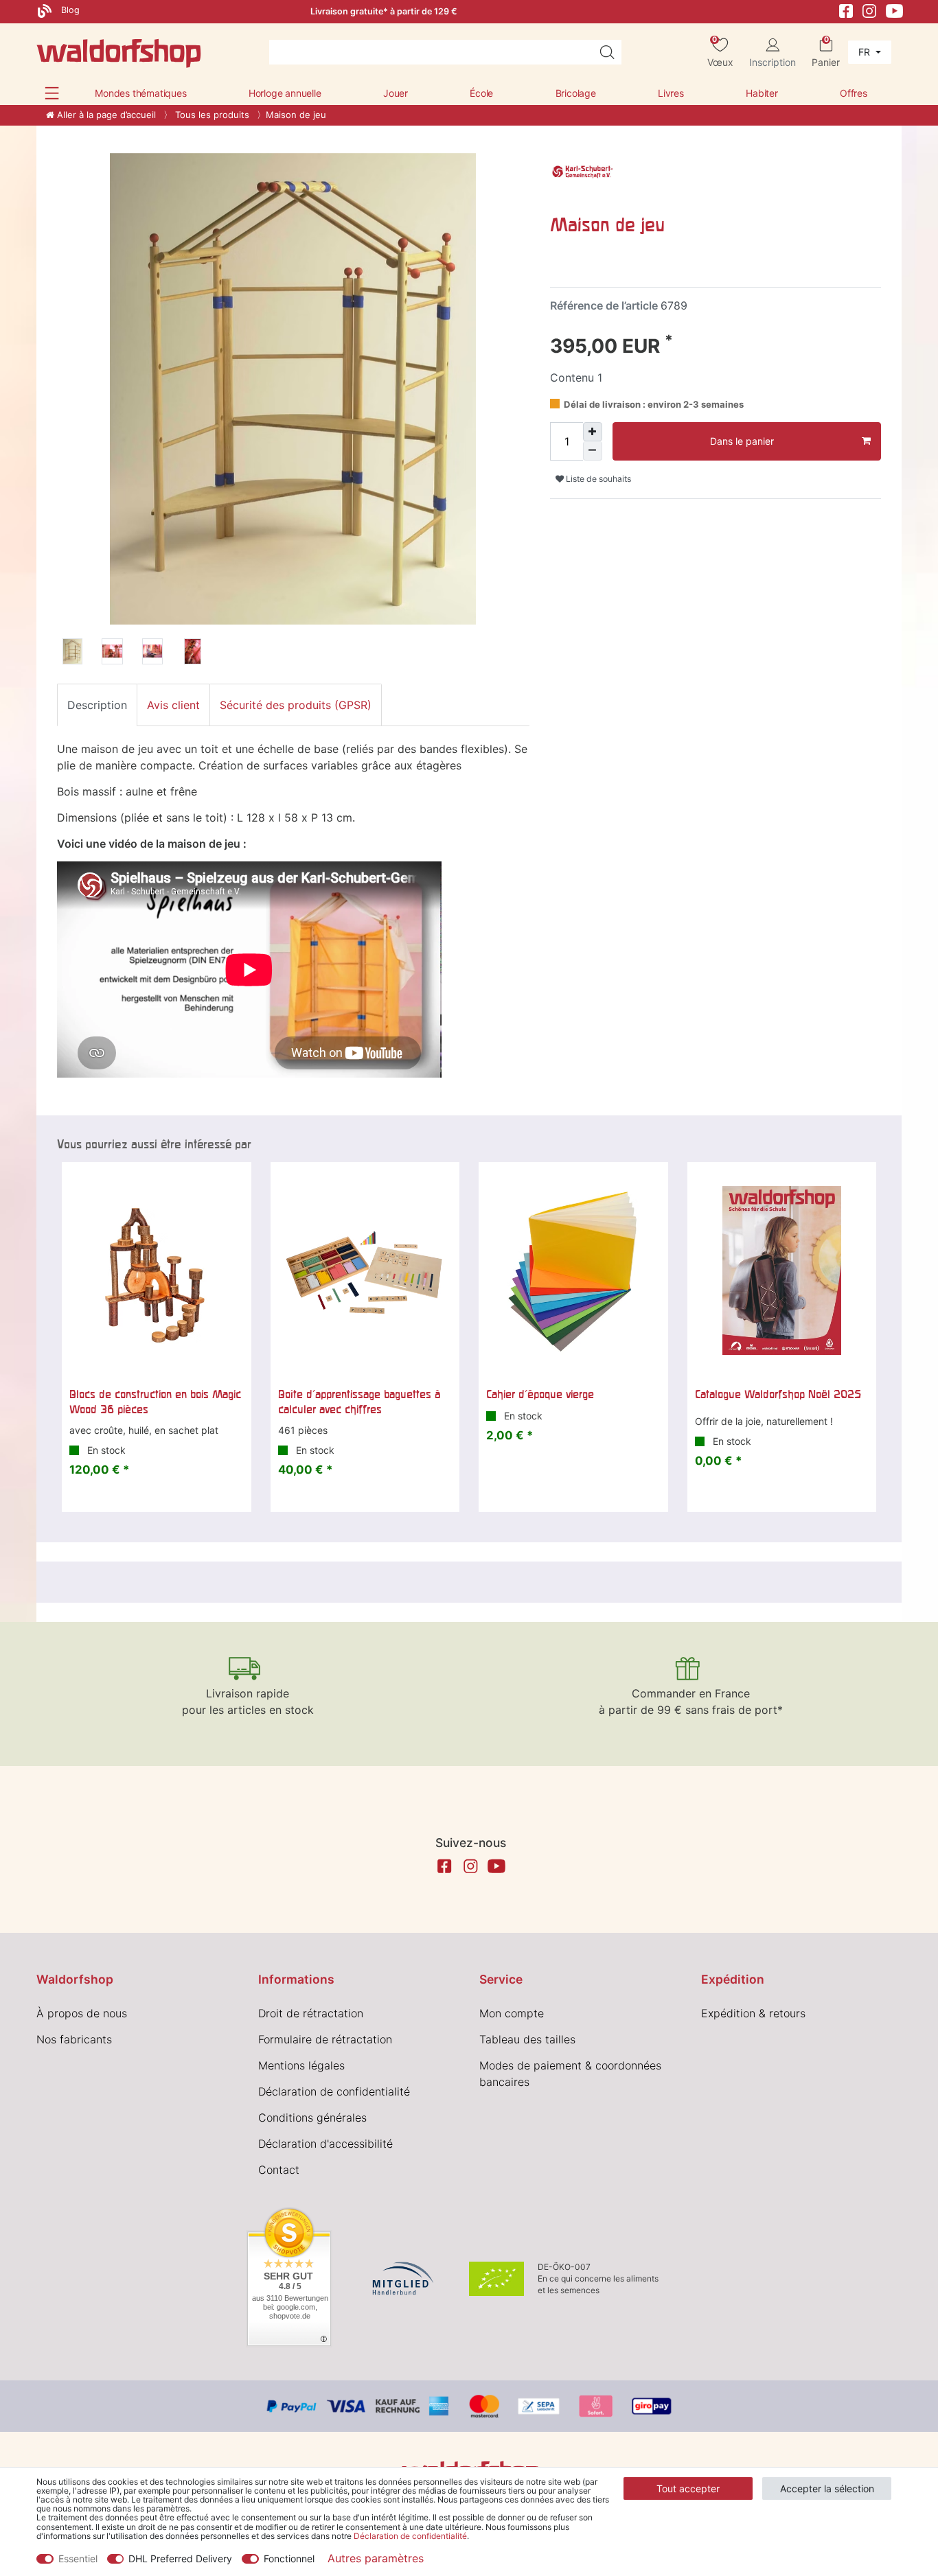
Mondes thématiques (140, 93)
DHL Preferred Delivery (180, 2558)
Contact (279, 2170)
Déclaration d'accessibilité (325, 2144)
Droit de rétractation (311, 2013)
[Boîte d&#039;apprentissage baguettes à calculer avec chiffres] (365, 1270)
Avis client (173, 705)
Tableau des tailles (527, 2039)
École (481, 93)
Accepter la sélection (827, 2488)
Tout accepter (688, 2488)
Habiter (762, 93)
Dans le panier (742, 441)
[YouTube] (895, 10)
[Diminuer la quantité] (593, 451)
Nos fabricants (74, 2039)
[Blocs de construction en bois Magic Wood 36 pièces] (157, 1270)
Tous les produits (211, 115)
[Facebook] (846, 10)
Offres (854, 93)
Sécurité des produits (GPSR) (296, 705)
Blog (69, 10)
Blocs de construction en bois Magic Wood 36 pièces (155, 1402)
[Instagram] (869, 10)
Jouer (396, 93)
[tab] (97, 705)
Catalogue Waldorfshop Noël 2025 (778, 1394)
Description (97, 705)
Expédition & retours (753, 2013)
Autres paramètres (376, 2558)
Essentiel (78, 2558)
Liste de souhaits (597, 479)
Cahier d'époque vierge (540, 1394)
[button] (52, 93)
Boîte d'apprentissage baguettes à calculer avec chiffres (359, 1402)
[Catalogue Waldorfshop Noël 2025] (782, 1270)
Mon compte (512, 2013)
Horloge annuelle (285, 93)
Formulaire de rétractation (325, 2039)
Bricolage (576, 93)
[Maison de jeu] (72, 653)
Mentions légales (301, 2065)
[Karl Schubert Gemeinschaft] (584, 172)
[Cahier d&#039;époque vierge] (573, 1270)
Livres (671, 93)
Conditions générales (312, 2117)
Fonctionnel (289, 2558)
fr (866, 52)
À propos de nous (82, 2013)
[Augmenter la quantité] (593, 432)
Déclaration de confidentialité (334, 2091)
